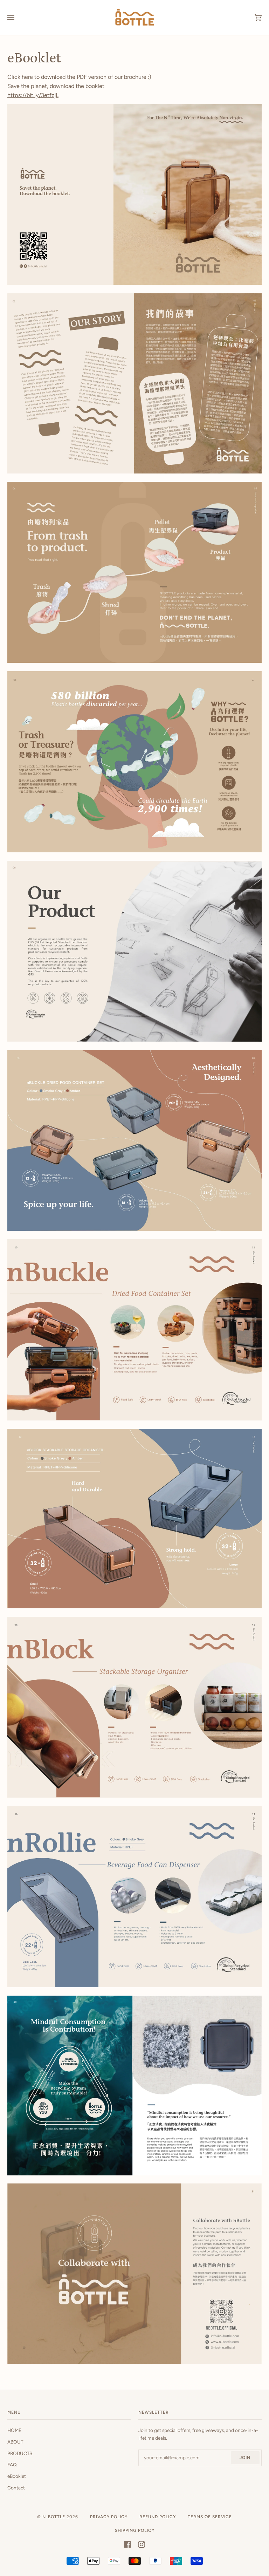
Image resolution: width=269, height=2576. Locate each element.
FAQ (12, 2465)
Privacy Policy (109, 2517)
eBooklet (17, 2476)
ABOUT (15, 2442)
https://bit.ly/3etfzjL (33, 95)
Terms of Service (210, 2517)
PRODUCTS (20, 2453)
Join (245, 2458)
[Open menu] (18, 18)
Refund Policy (158, 2517)
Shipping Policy (135, 2530)
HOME (14, 2430)
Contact (16, 2488)
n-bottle (54, 2517)
